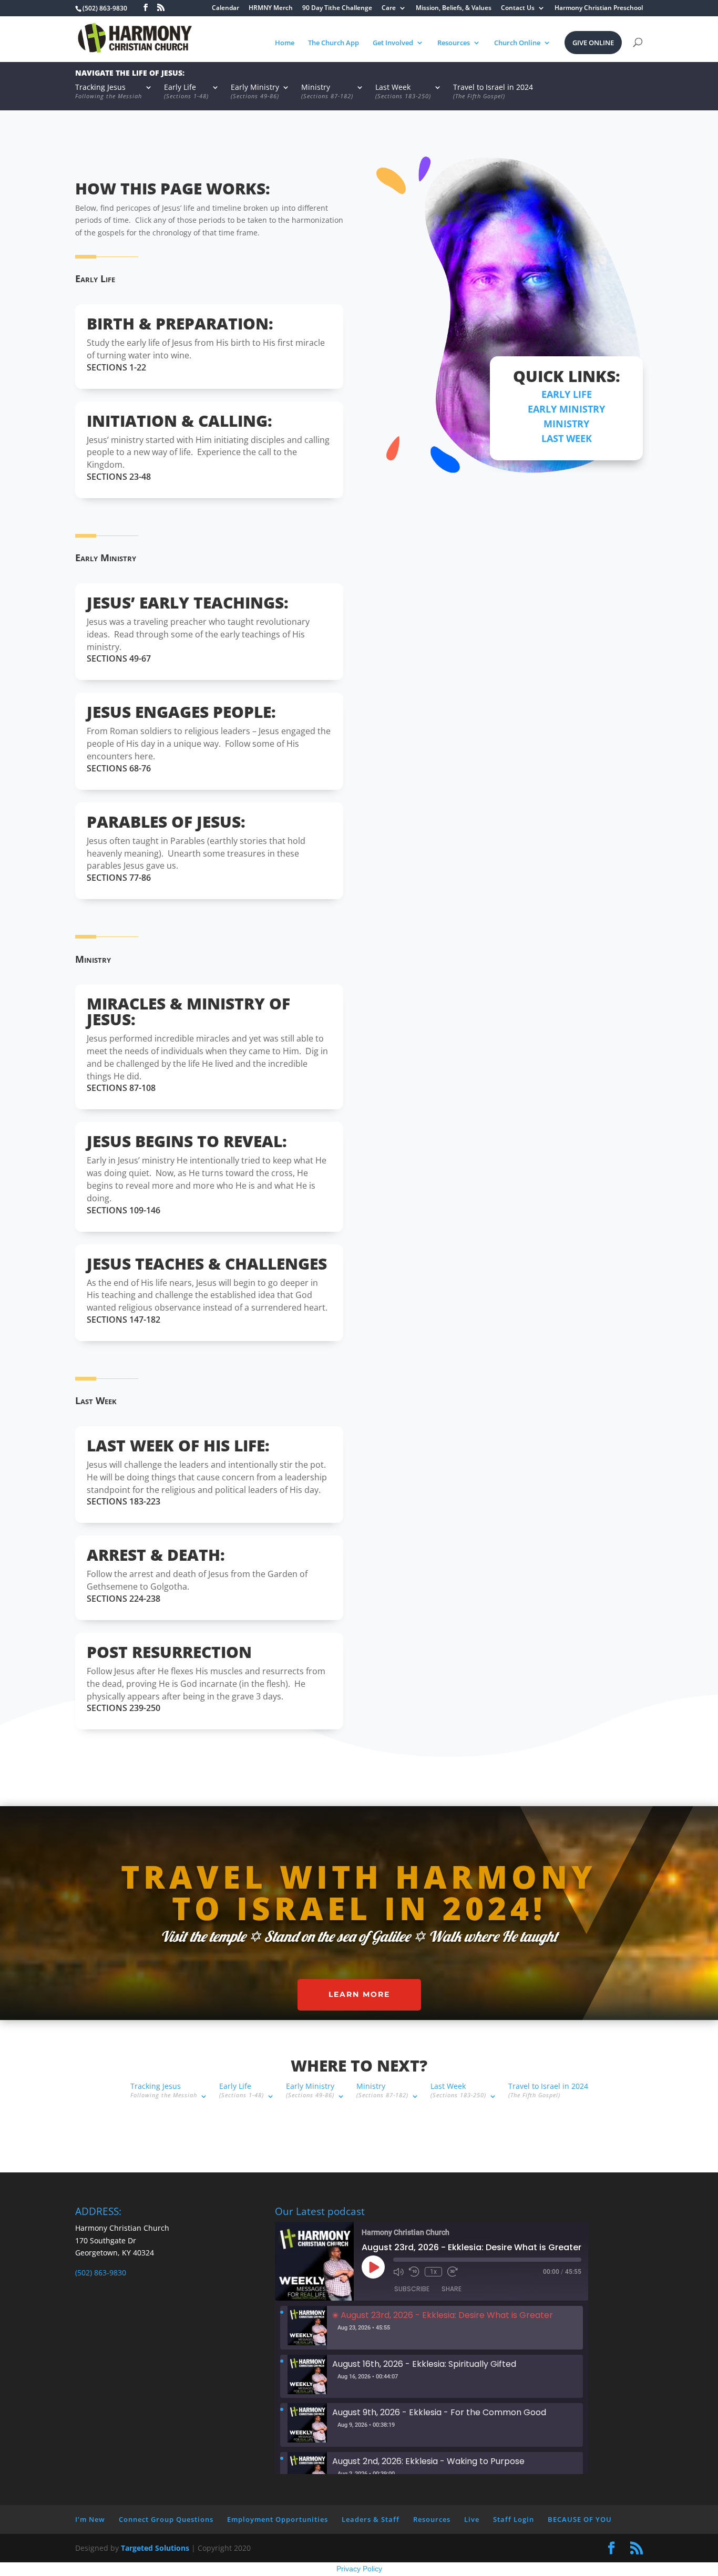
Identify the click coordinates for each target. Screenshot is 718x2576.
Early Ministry (255, 92)
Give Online (593, 43)
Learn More (359, 1994)
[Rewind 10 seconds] (414, 2272)
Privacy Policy (359, 2569)
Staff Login (514, 2519)
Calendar (225, 8)
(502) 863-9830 (101, 2273)
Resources (454, 43)
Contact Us (518, 8)
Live (472, 2519)
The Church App (334, 43)
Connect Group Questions (166, 2519)
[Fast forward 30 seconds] (453, 2272)
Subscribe (412, 2289)
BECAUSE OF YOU (580, 2519)
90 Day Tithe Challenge (337, 8)
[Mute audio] (398, 2272)
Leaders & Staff (371, 2519)
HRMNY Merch (271, 8)
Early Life (186, 92)
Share (452, 2289)
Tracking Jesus (109, 92)
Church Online (517, 43)
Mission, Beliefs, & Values (454, 8)
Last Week (403, 92)
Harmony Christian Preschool (599, 8)
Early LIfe (567, 394)
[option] (432, 2328)
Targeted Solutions (155, 2548)
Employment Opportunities (278, 2519)
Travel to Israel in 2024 (493, 92)
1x (433, 2272)
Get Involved (393, 43)
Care (389, 8)
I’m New (90, 2519)
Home (285, 43)
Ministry (327, 92)
